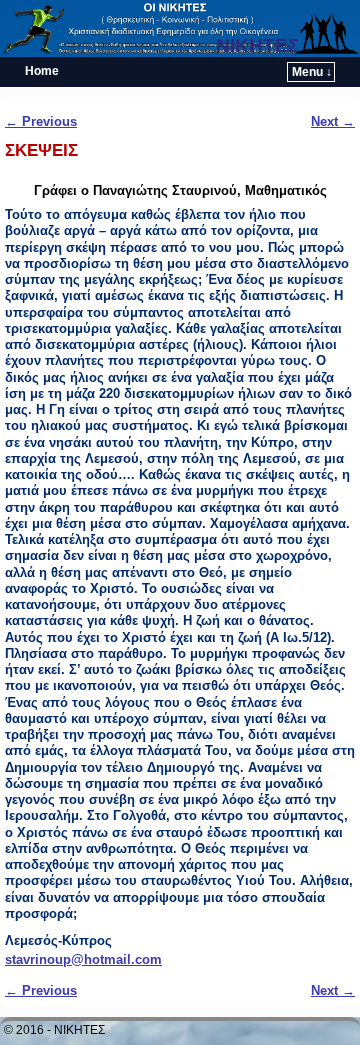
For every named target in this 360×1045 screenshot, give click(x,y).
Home (42, 71)
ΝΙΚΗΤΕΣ (257, 45)
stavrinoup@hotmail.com (83, 959)
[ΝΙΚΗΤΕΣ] (180, 28)
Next (333, 121)
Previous (41, 121)
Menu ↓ (312, 72)
